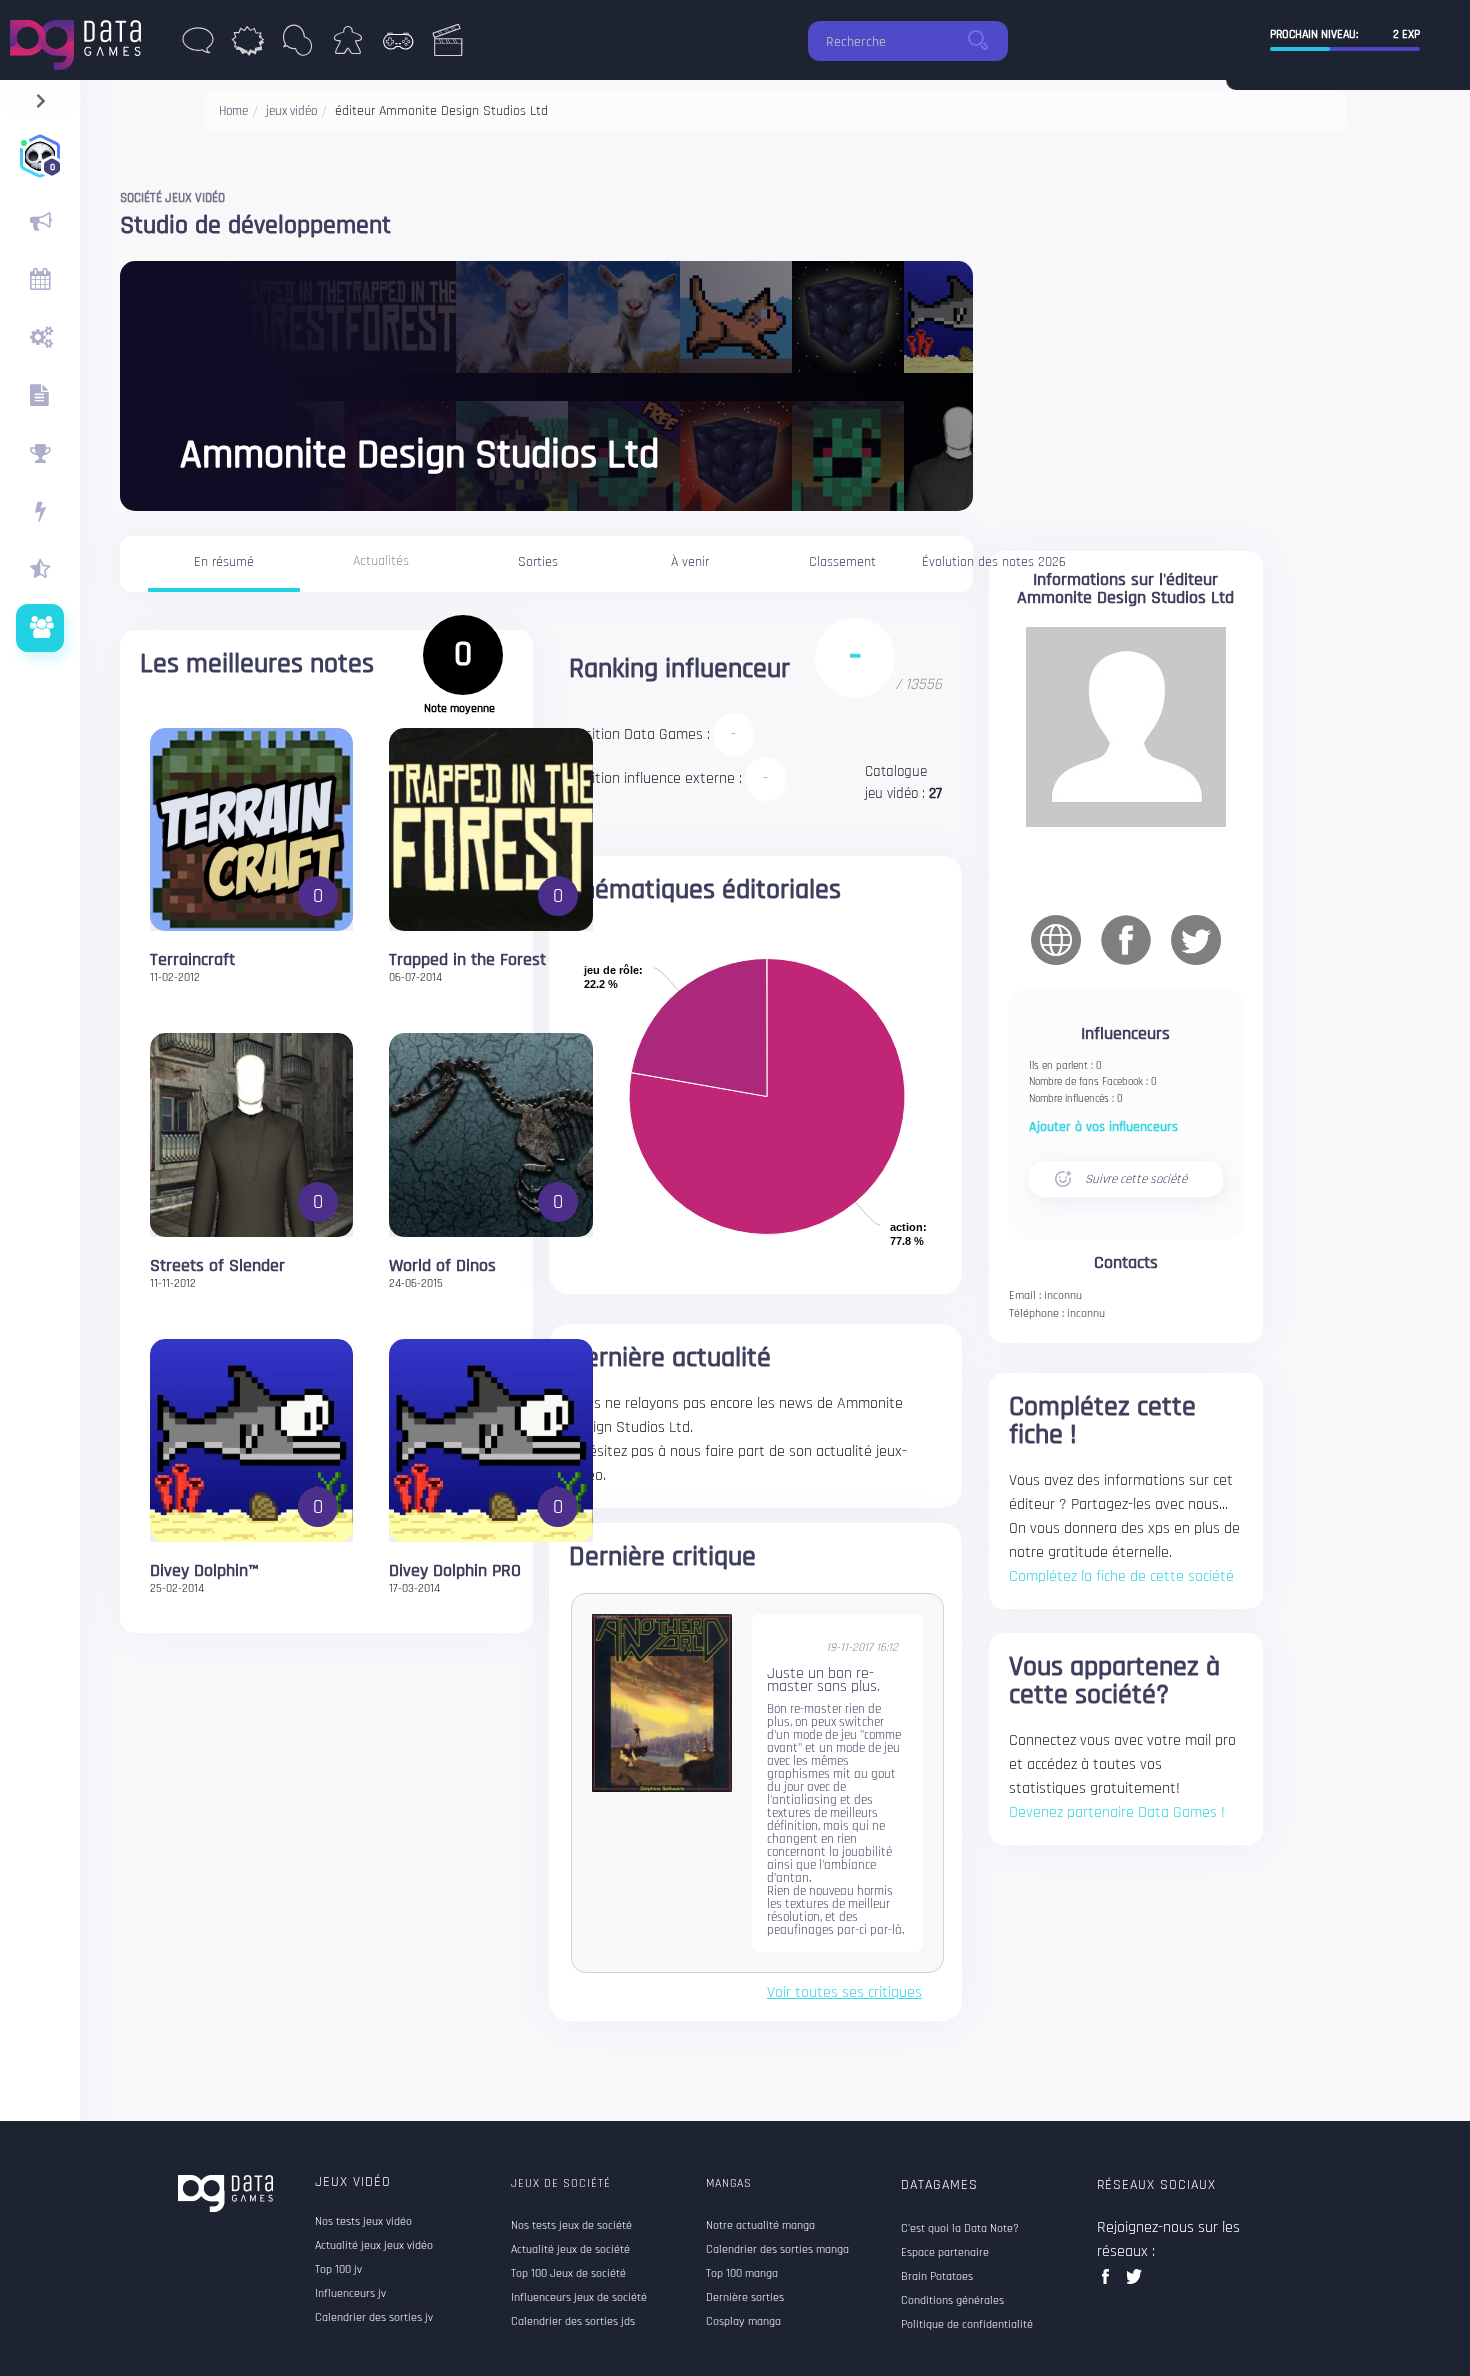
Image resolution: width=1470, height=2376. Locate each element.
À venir (690, 562)
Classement (842, 562)
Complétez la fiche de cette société (1121, 1576)
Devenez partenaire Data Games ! (1117, 1812)
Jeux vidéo (353, 2182)
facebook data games (1109, 2282)
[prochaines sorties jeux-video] (40, 280)
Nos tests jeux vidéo (363, 2222)
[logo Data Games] (80, 39)
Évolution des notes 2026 (994, 562)
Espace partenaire (945, 2253)
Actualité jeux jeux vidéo (374, 2246)
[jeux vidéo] (398, 46)
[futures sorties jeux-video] (40, 396)
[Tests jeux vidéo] (40, 338)
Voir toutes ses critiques (844, 1993)
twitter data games (1134, 2282)
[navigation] (40, 96)
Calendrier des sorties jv (374, 2318)
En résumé (224, 562)
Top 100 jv (338, 2270)
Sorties (538, 562)
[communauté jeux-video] (40, 628)
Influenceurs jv (350, 2294)
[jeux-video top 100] (40, 454)
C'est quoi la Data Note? (960, 2229)
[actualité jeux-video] (40, 222)
